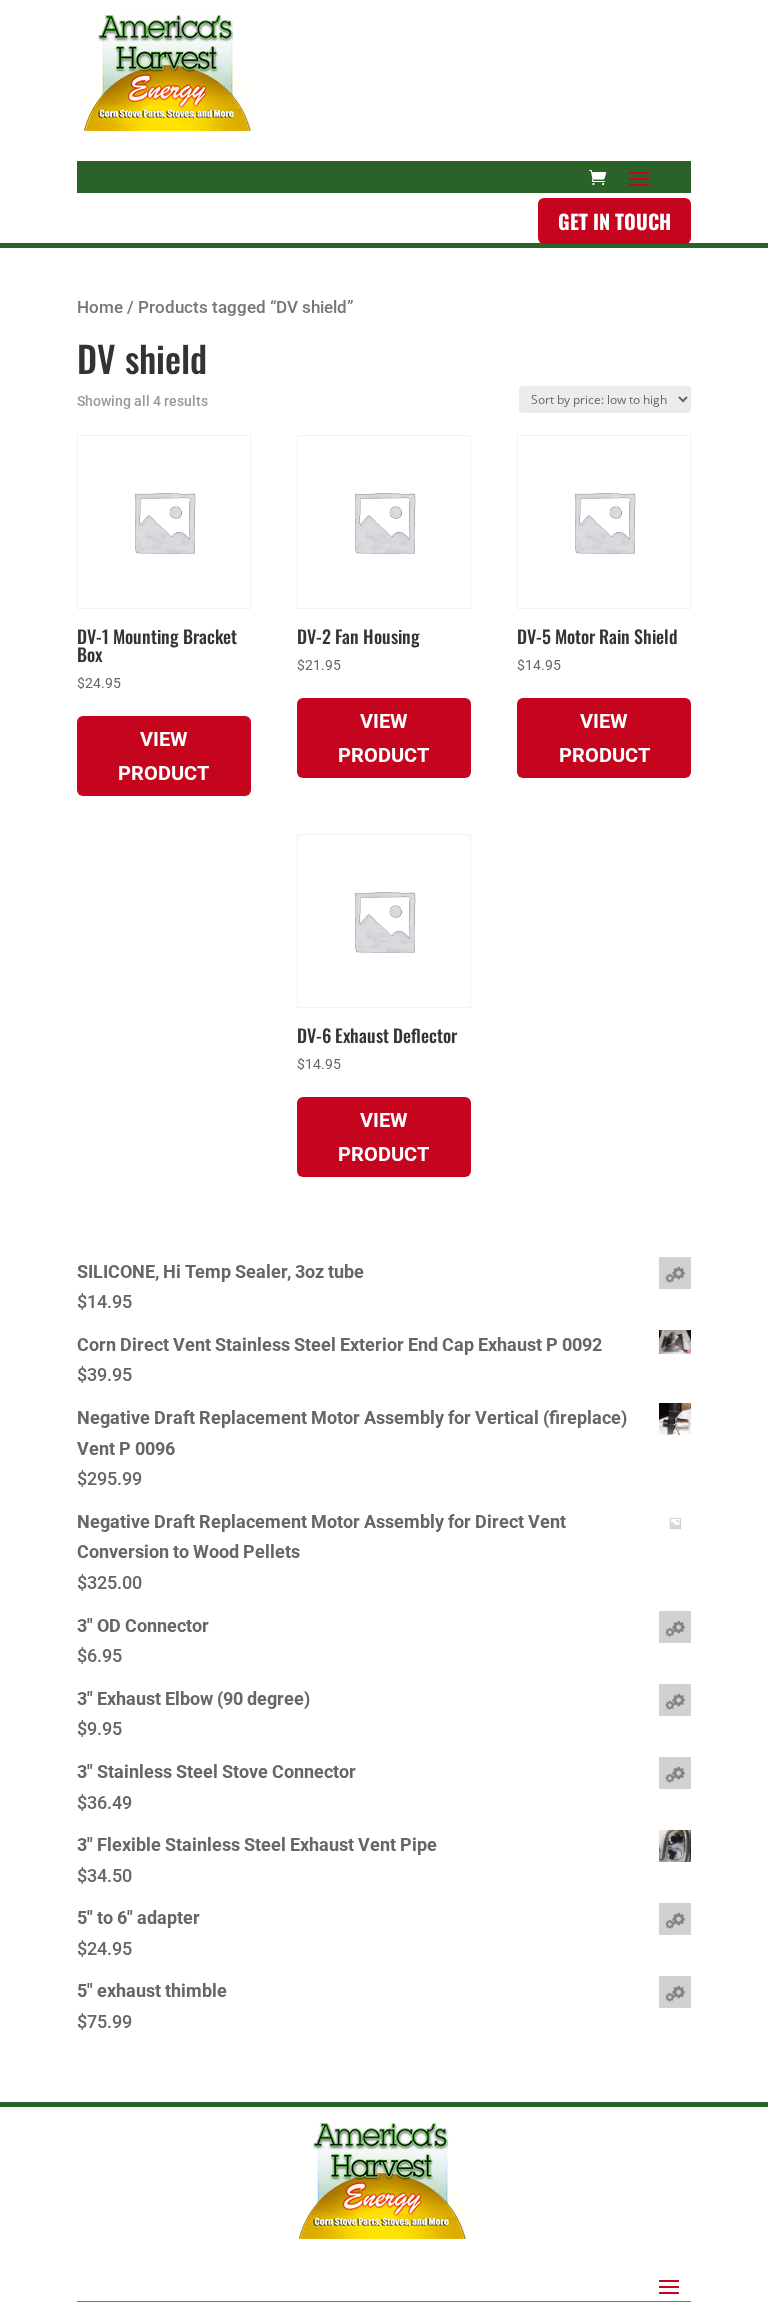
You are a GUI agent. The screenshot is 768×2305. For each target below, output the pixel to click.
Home (100, 307)
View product (163, 756)
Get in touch (614, 221)
